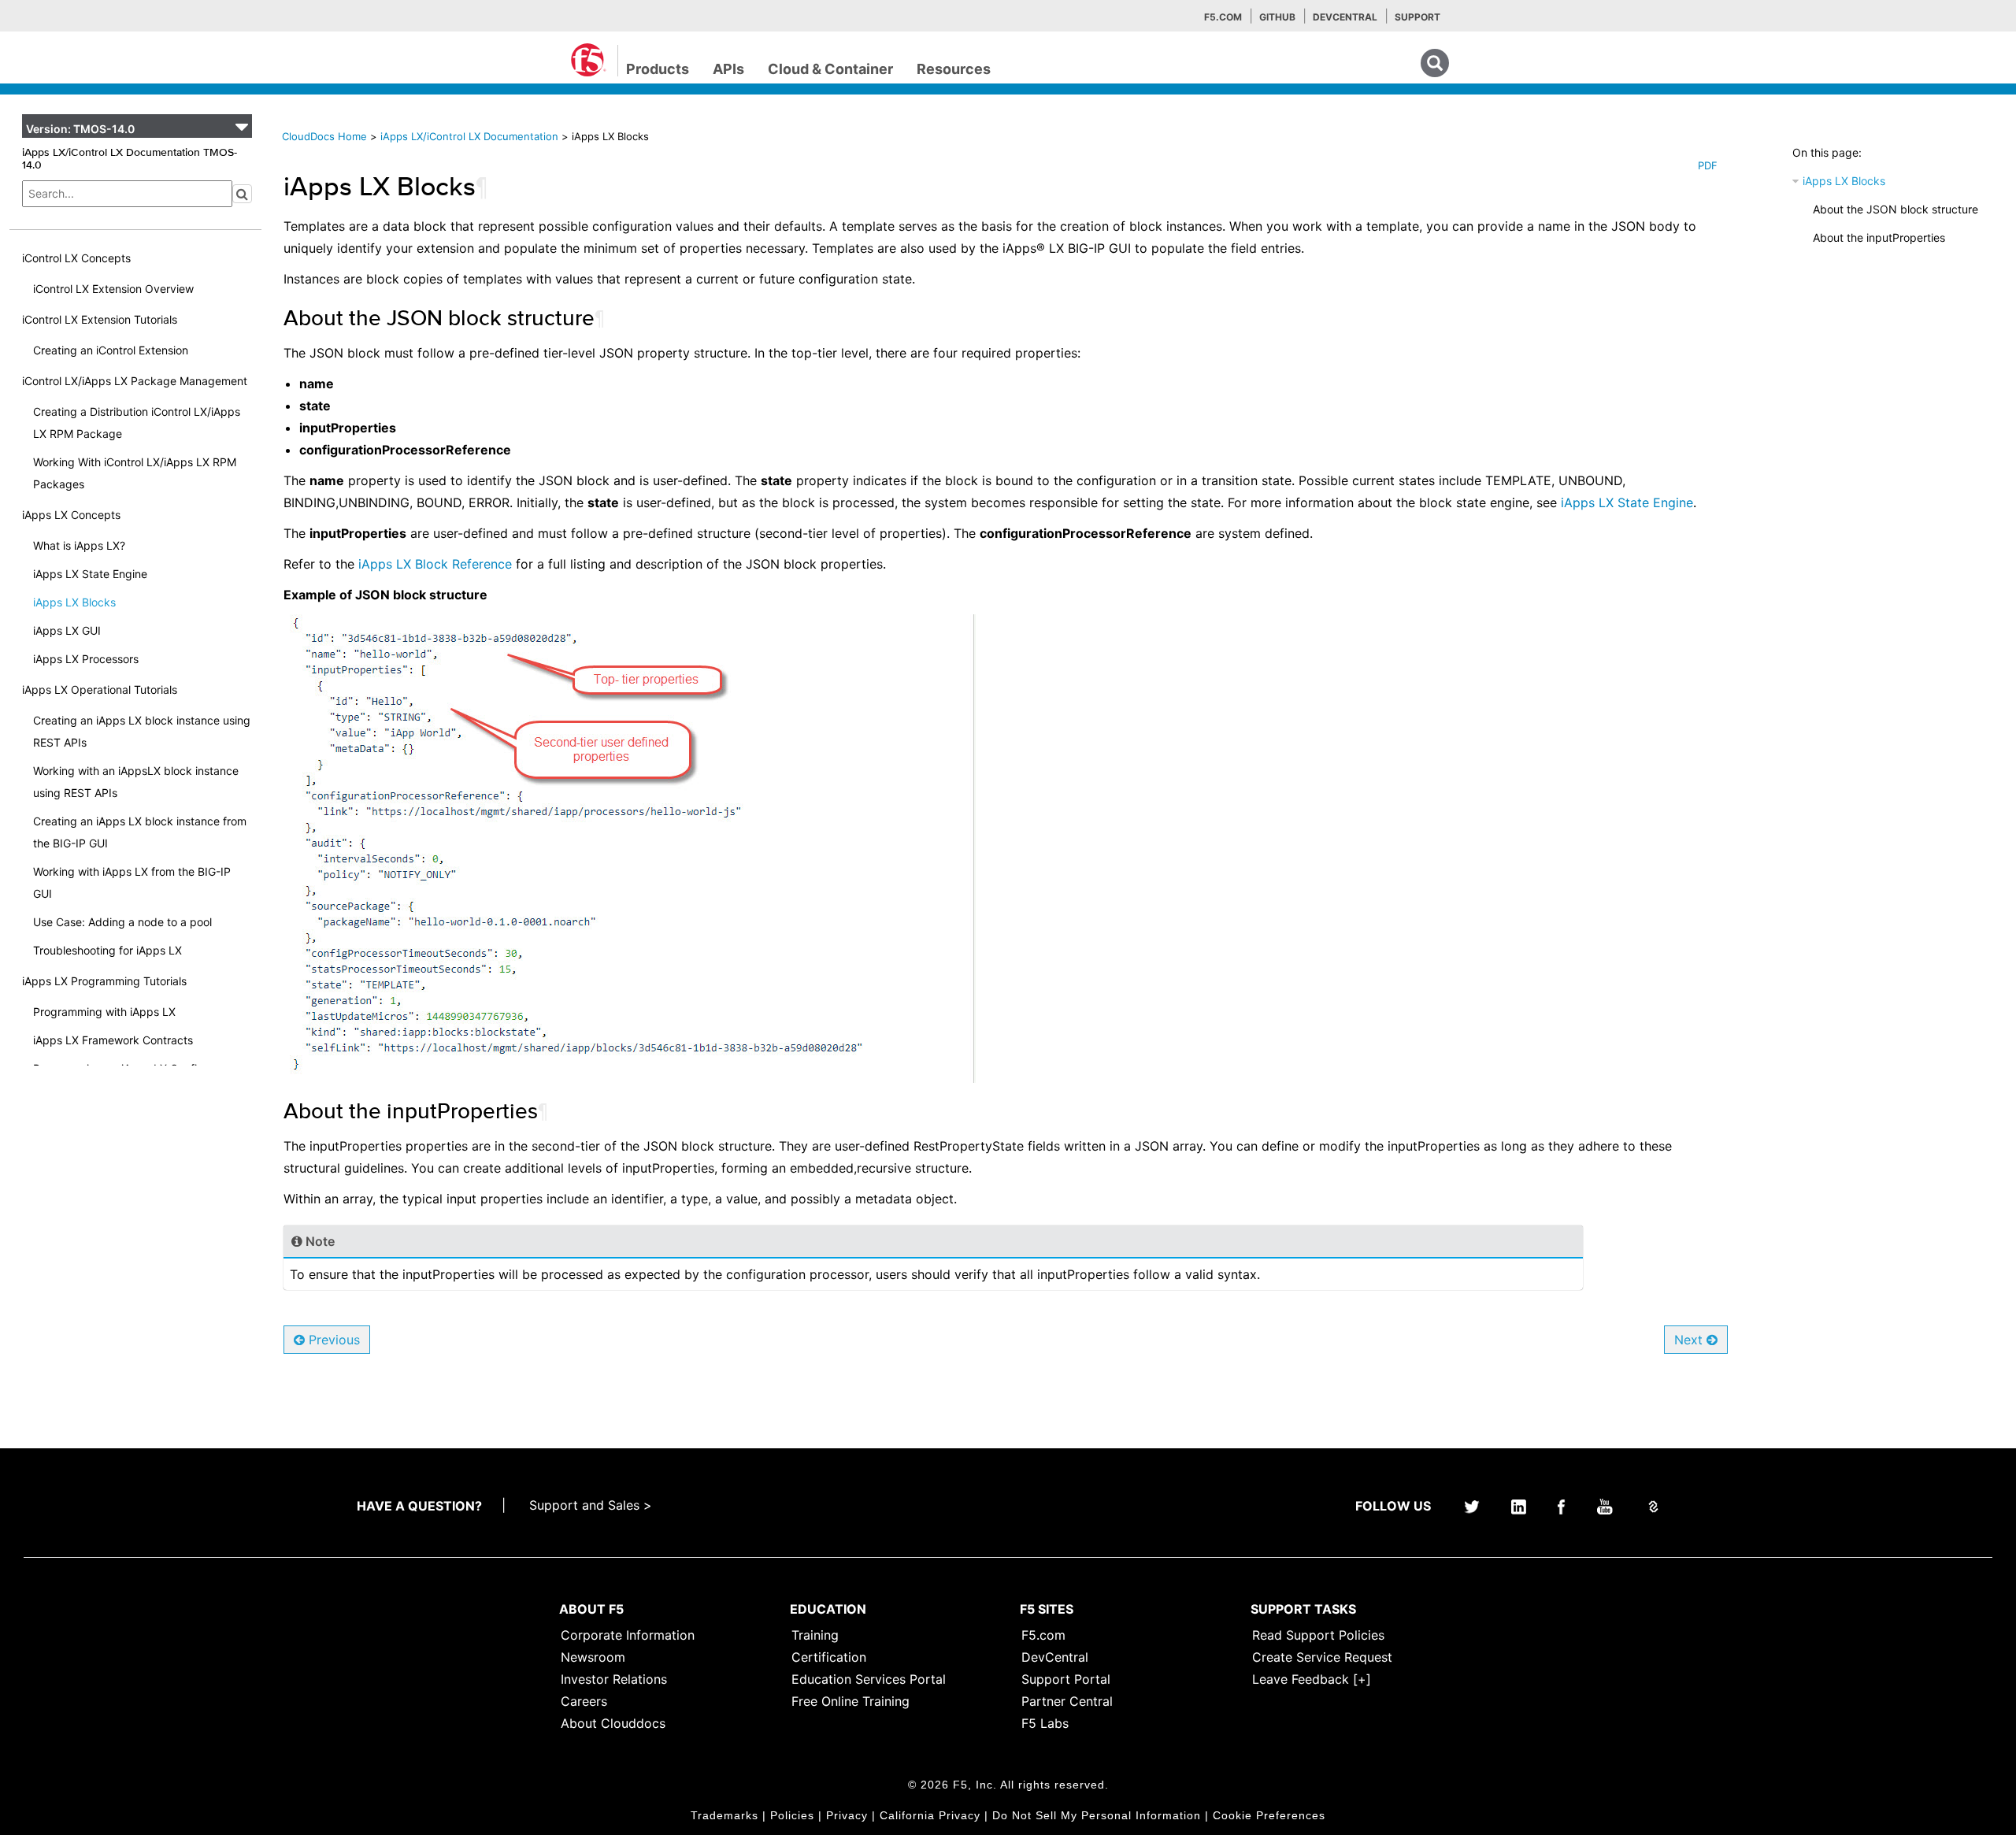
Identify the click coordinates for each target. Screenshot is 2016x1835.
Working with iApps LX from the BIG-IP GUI (132, 882)
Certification (829, 1657)
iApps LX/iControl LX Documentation (471, 136)
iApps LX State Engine (90, 574)
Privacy (847, 1815)
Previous (332, 1340)
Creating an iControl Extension (111, 350)
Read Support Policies (1318, 1635)
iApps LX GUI (67, 630)
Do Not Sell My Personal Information (1097, 1815)
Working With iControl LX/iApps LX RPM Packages (135, 473)
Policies (792, 1815)
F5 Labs (1045, 1723)
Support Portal (1066, 1679)
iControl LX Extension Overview (113, 289)
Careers (584, 1701)
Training (815, 1635)
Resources (954, 69)
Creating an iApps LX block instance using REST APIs (142, 731)
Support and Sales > (591, 1505)
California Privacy (930, 1815)
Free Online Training (850, 1701)
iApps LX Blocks (74, 602)
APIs (728, 69)
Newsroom (593, 1657)
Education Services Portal (869, 1679)
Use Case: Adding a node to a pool (122, 922)
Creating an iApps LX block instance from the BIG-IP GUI (140, 832)
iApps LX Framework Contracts (113, 1040)
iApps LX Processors (86, 659)
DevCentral (1055, 1657)
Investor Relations (614, 1679)
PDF (1708, 165)
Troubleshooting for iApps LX (107, 950)
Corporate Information (628, 1635)
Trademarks (724, 1815)
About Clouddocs (613, 1723)
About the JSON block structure (1896, 209)
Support (1417, 17)
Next (1690, 1340)
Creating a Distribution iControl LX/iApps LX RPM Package (137, 423)
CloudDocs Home (324, 136)
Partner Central (1067, 1701)
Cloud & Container (830, 69)
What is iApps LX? (79, 545)
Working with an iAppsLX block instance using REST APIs (136, 782)
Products (658, 69)
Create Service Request (1322, 1657)
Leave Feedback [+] (1312, 1679)
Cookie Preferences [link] (1269, 1815)
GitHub (1277, 17)
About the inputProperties (1879, 237)
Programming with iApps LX (104, 1012)
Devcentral (1345, 17)
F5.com (1223, 17)
